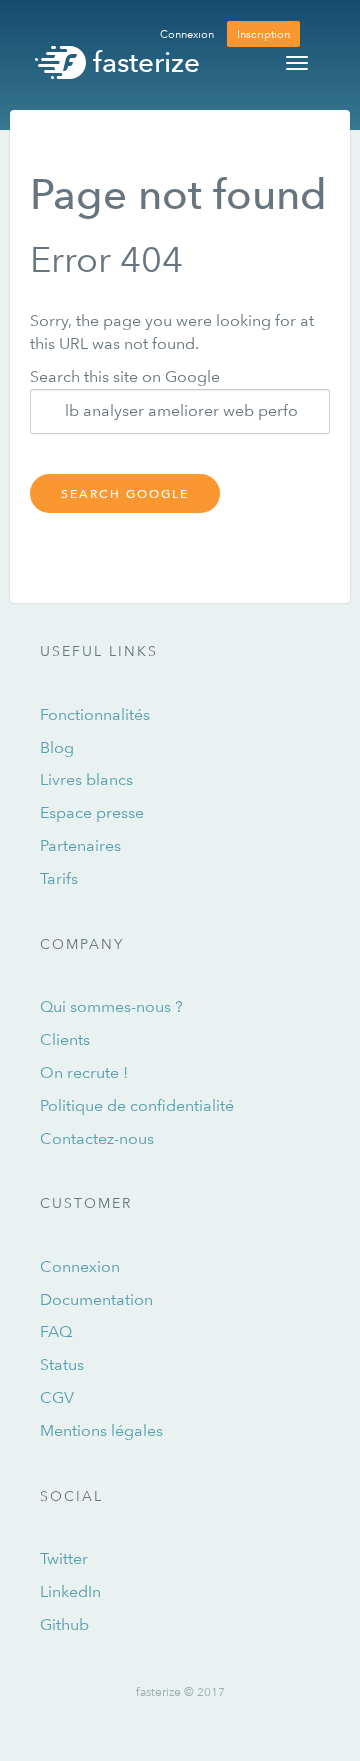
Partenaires (80, 845)
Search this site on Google (125, 376)
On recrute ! (84, 1072)
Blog (57, 747)
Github (64, 1624)
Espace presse (92, 812)
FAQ (56, 1331)
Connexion (187, 33)
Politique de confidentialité (137, 1105)
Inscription (263, 33)
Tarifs (59, 878)
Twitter (64, 1558)
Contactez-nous (97, 1138)
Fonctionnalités (95, 714)
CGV (57, 1397)
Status (62, 1364)
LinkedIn (70, 1591)
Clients (65, 1039)
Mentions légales (101, 1430)
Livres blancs (86, 779)
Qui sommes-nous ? (111, 1006)
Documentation (96, 1299)
